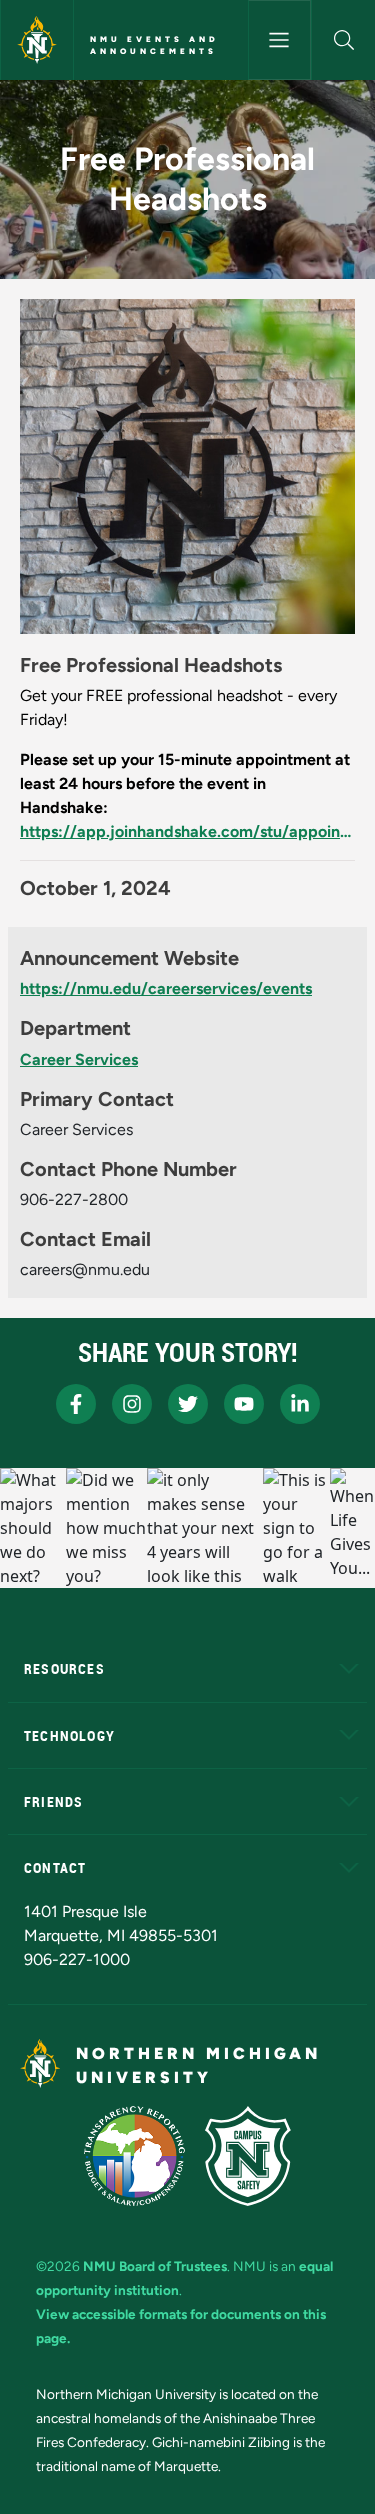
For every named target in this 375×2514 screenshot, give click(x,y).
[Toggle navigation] (280, 40)
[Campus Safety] (248, 2156)
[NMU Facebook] (76, 1404)
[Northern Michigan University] (37, 40)
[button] (343, 40)
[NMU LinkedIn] (300, 1404)
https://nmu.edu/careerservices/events (166, 988)
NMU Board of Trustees (155, 2266)
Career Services (79, 1059)
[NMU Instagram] (132, 1404)
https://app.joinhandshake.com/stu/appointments (187, 831)
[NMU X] (188, 1404)
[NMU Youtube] (244, 1404)
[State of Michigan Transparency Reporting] (134, 2156)
